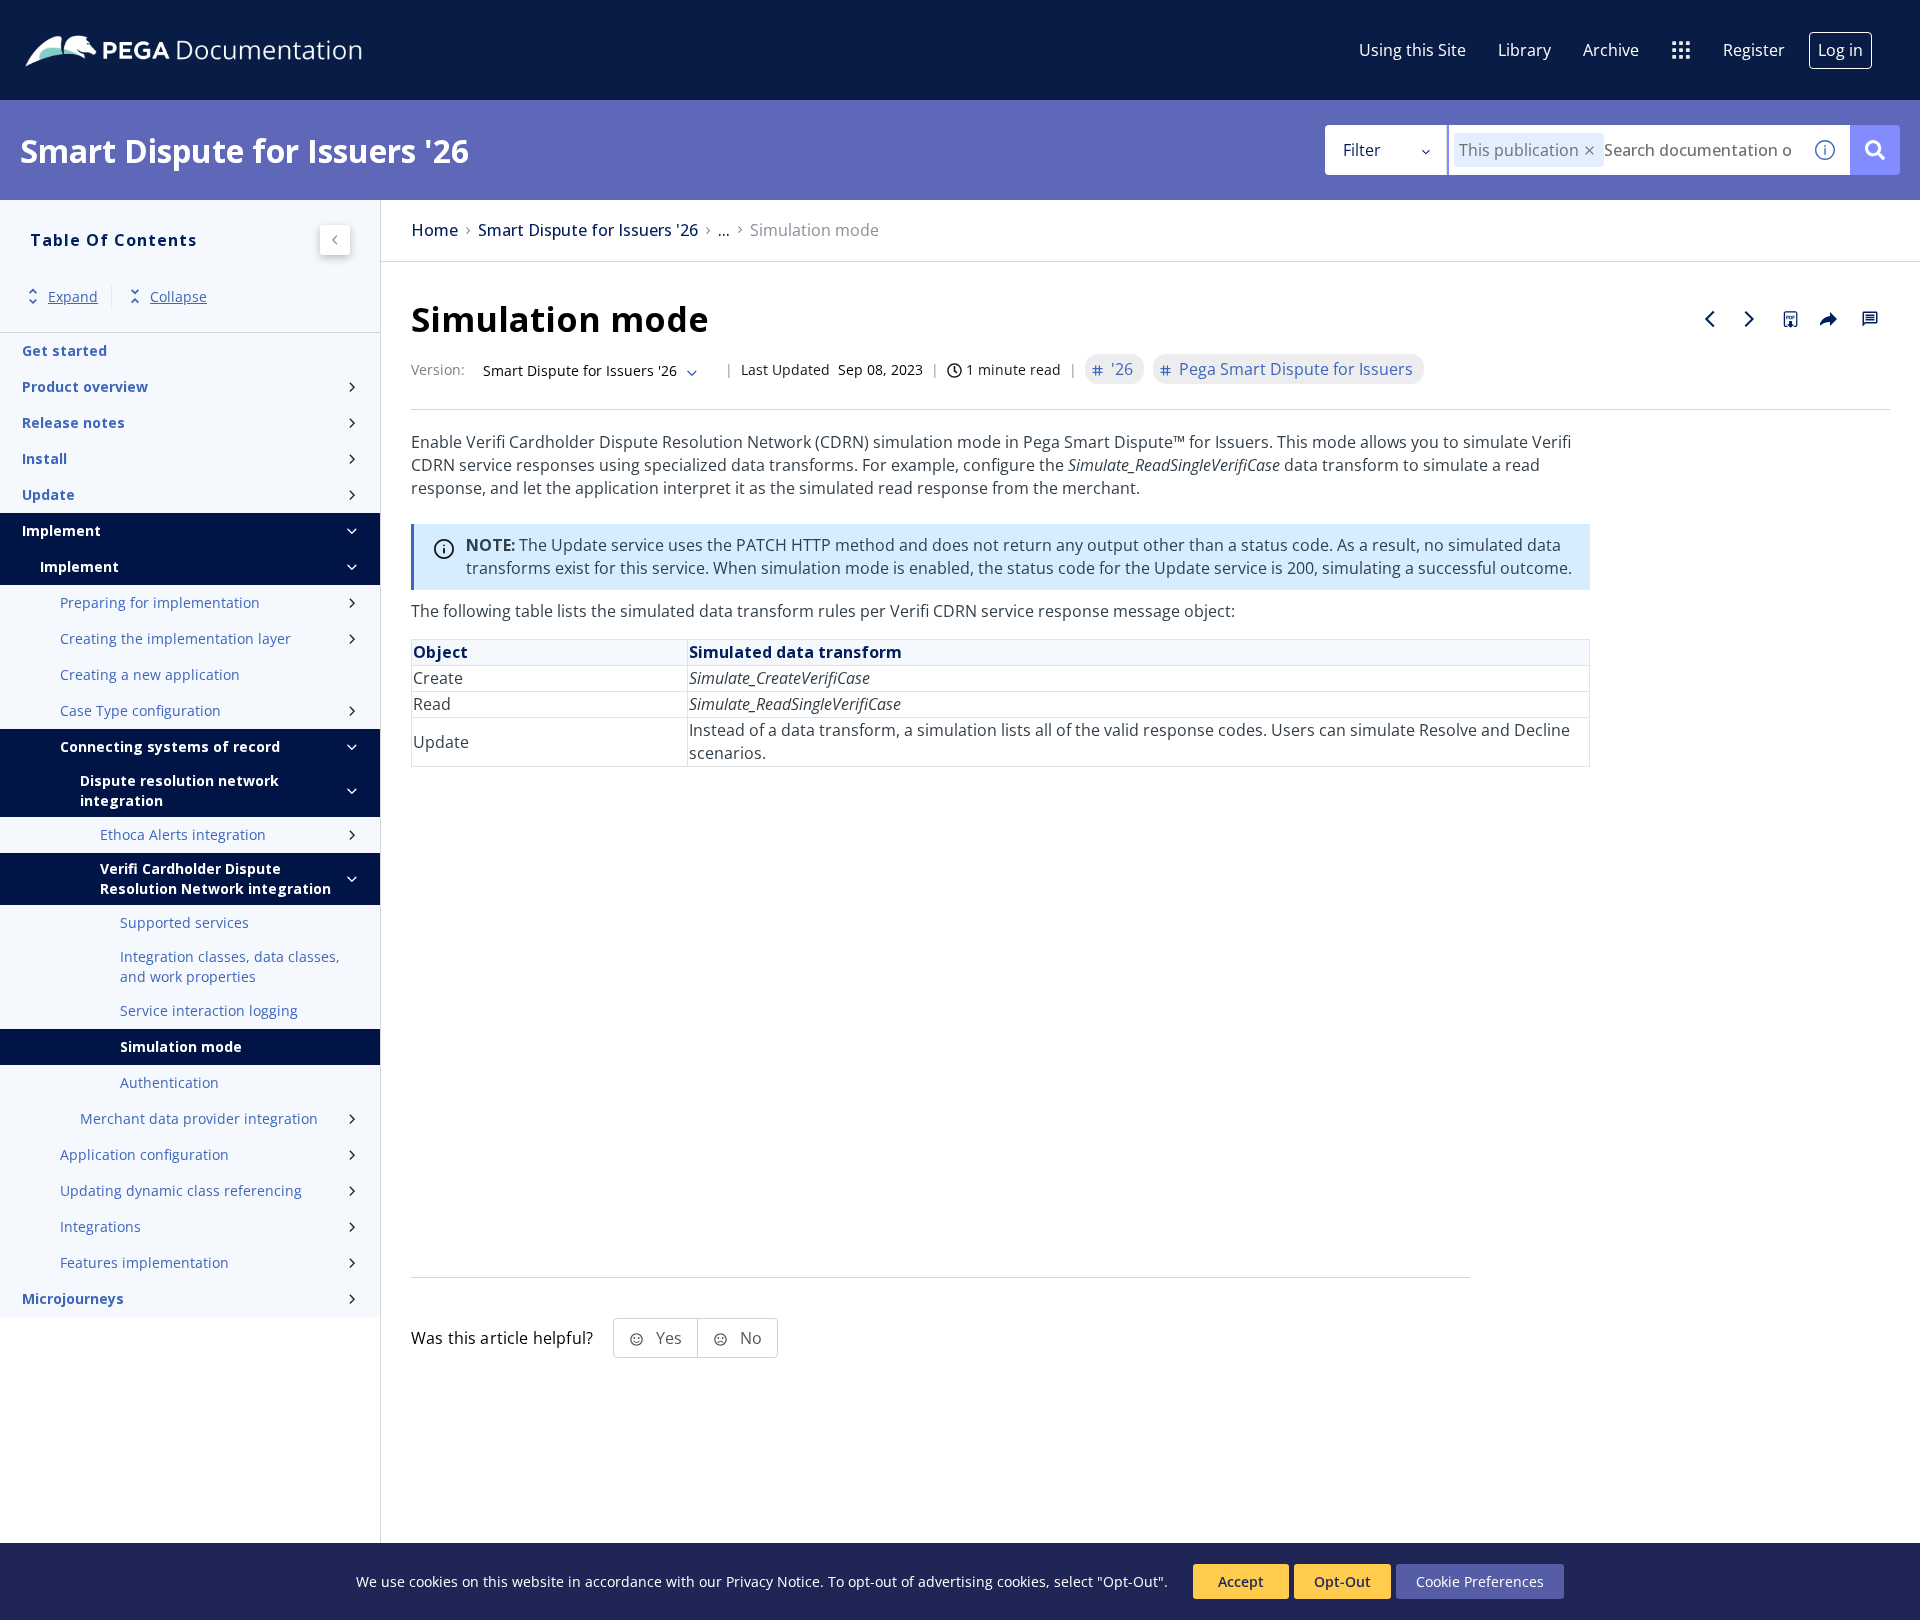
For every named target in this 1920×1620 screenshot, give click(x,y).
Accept (1241, 1581)
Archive (1611, 50)
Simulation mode (181, 1046)
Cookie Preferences (1480, 1581)
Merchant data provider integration (199, 1118)
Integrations (100, 1226)
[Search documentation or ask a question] (1875, 150)
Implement (61, 530)
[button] (1589, 150)
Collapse (178, 296)
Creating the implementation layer (175, 638)
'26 (1122, 369)
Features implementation (144, 1262)
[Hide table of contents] (335, 240)
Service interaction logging (209, 1010)
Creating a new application (150, 674)
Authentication (169, 1082)
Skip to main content (89, 23)
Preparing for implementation (160, 602)
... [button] (724, 230)
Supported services (184, 922)
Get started (64, 350)
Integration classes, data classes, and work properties (230, 966)
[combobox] (1624, 150)
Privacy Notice (773, 1581)
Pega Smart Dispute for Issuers (1296, 369)
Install (44, 458)
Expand (73, 296)
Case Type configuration (140, 710)
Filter (1362, 150)
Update (48, 494)
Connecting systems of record (170, 746)
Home (434, 230)
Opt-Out (1342, 1581)
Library (1524, 50)
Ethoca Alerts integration (183, 834)
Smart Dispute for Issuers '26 (588, 230)
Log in (1840, 50)
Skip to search (242, 23)
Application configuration (144, 1154)
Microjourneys (73, 1298)
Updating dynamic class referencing (181, 1190)
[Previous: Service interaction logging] (1710, 319)
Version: (438, 369)
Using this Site (1412, 50)
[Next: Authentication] (1750, 319)
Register (1754, 50)
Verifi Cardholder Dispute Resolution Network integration (215, 878)
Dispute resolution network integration (179, 790)
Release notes (73, 422)
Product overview (85, 386)
